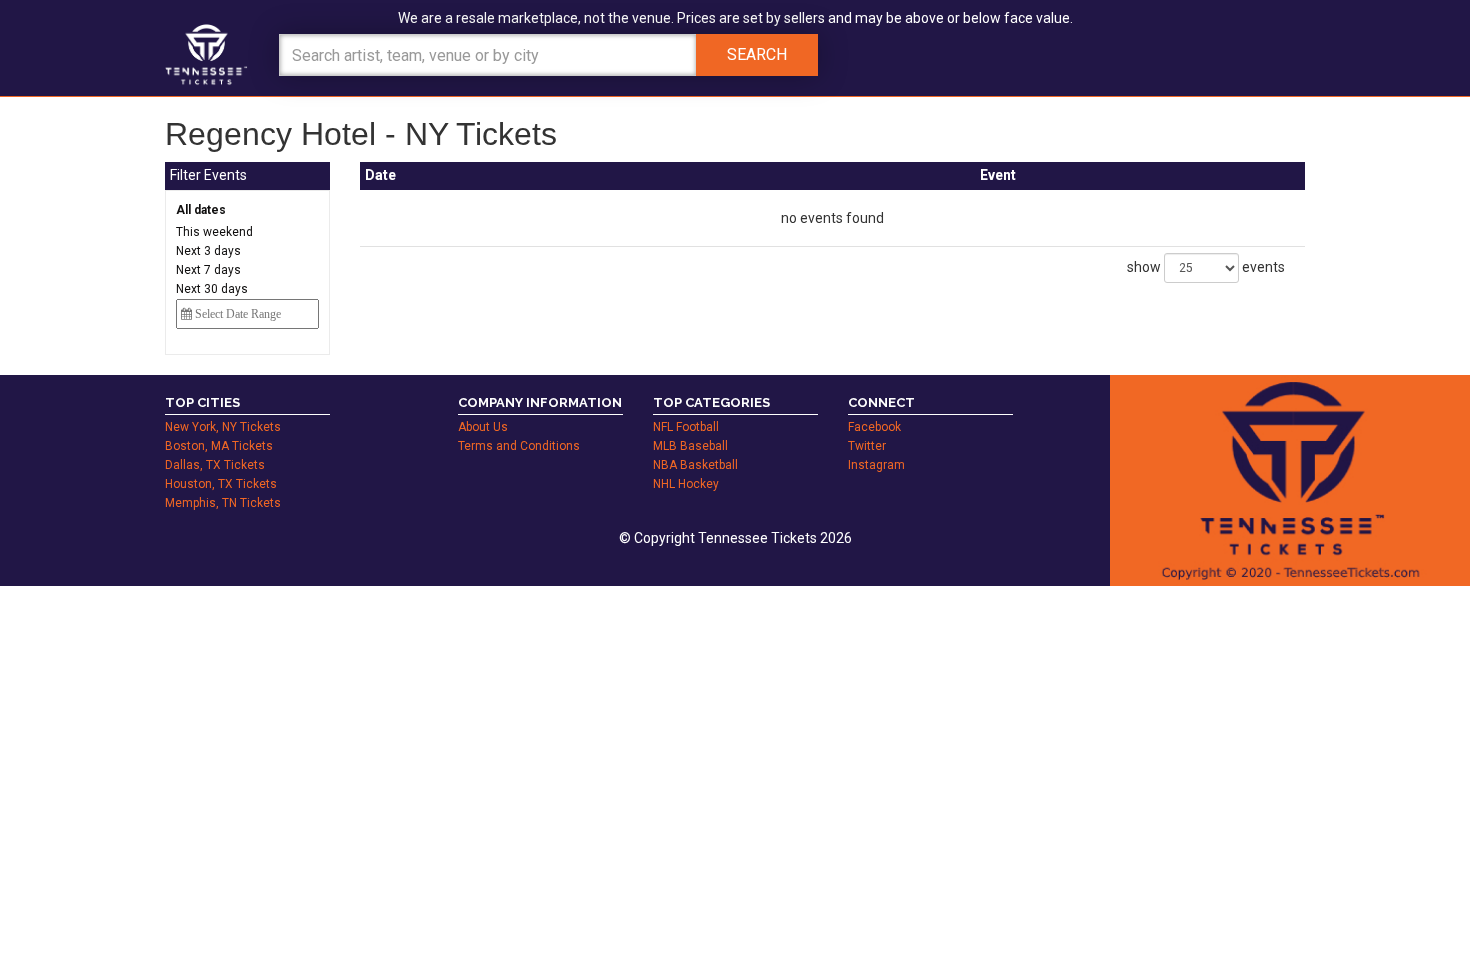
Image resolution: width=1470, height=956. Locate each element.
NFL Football (686, 427)
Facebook (874, 427)
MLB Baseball (690, 446)
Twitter (867, 446)
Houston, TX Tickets (221, 484)
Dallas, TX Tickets (215, 465)
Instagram (876, 465)
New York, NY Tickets (223, 427)
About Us (483, 427)
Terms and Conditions (519, 446)
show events (1206, 267)
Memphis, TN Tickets (223, 503)
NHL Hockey (686, 484)
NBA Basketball (695, 465)
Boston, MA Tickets (219, 446)
